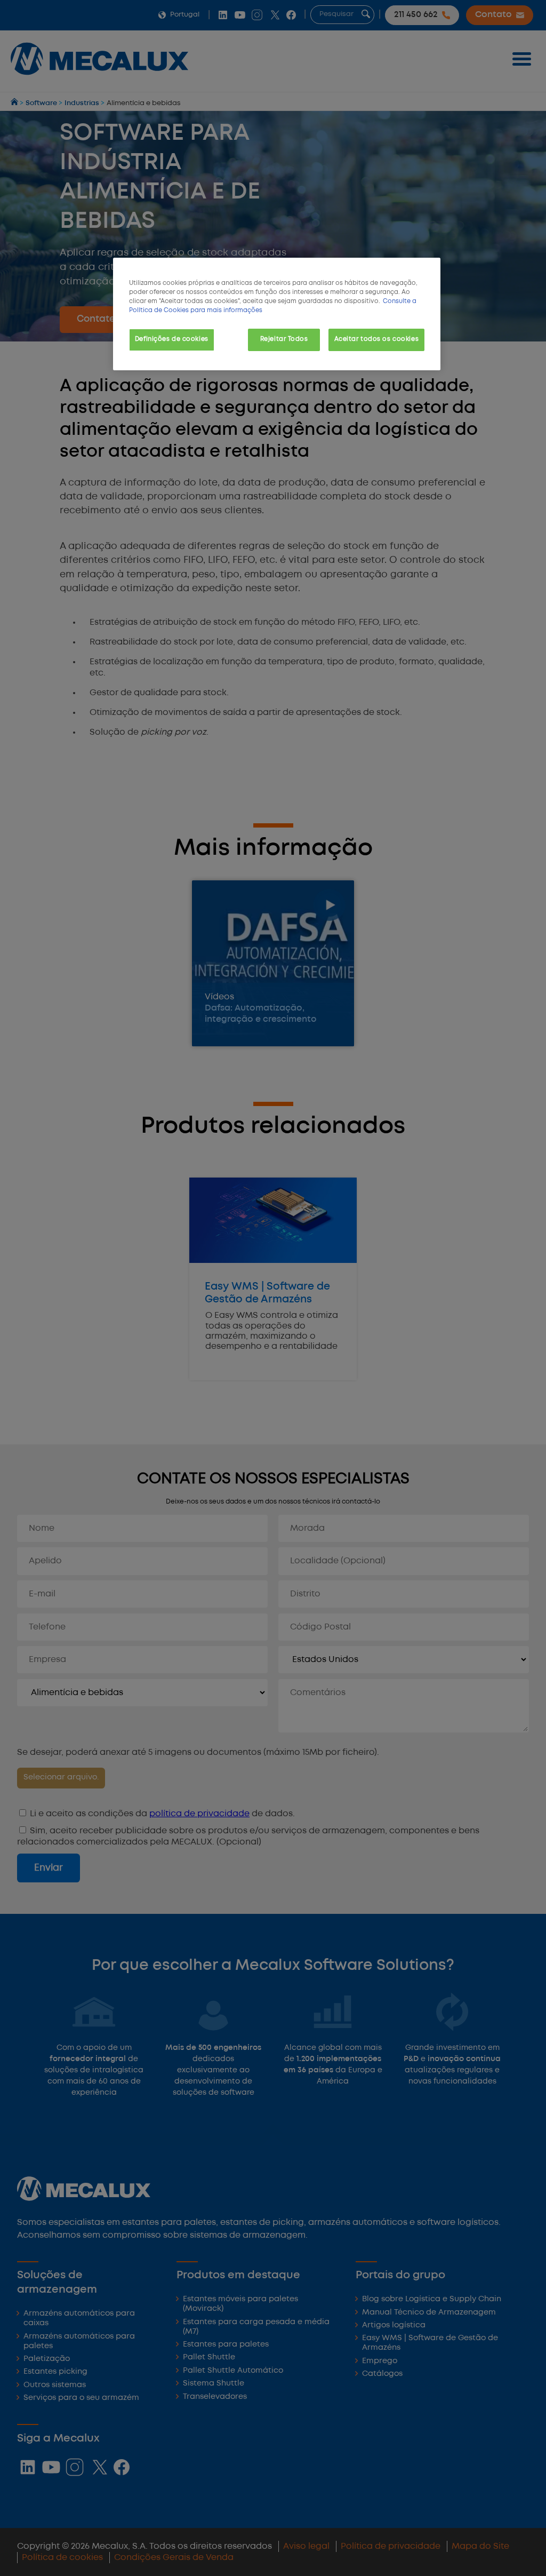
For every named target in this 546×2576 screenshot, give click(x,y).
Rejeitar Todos (284, 339)
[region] (277, 314)
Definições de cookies (172, 339)
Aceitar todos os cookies (377, 339)
